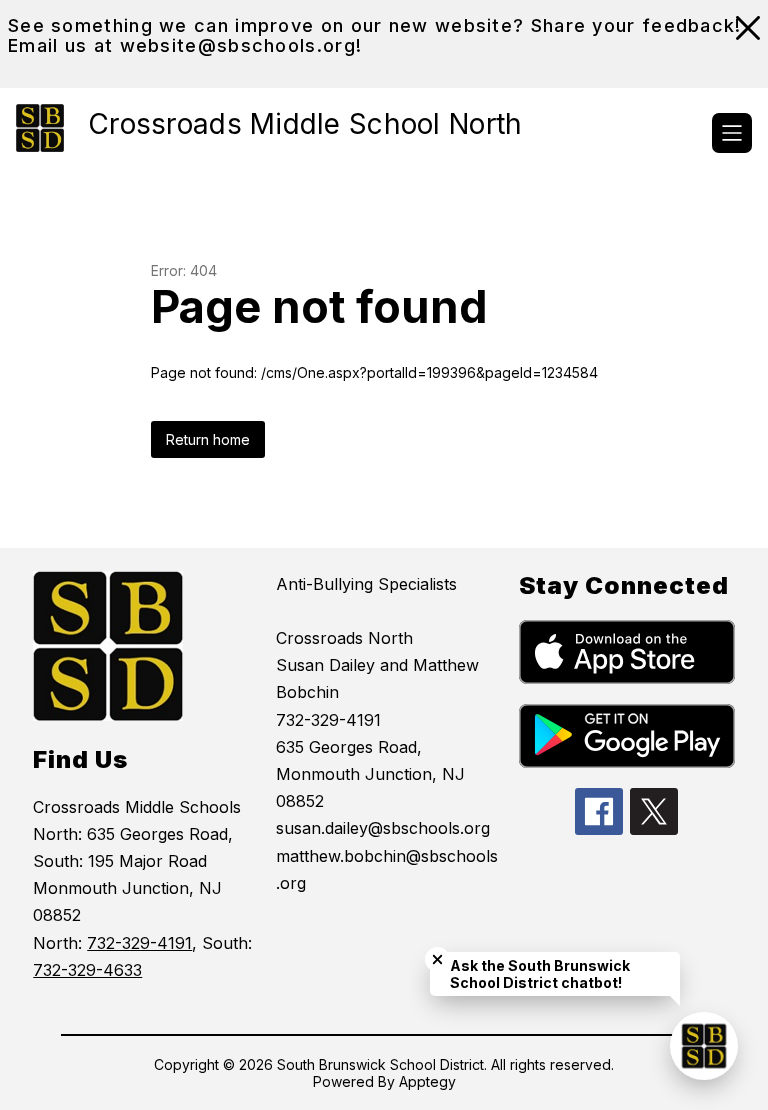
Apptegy (427, 1081)
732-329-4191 (139, 943)
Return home (208, 439)
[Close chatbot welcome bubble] (437, 959)
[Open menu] (732, 133)
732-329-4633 (87, 970)
